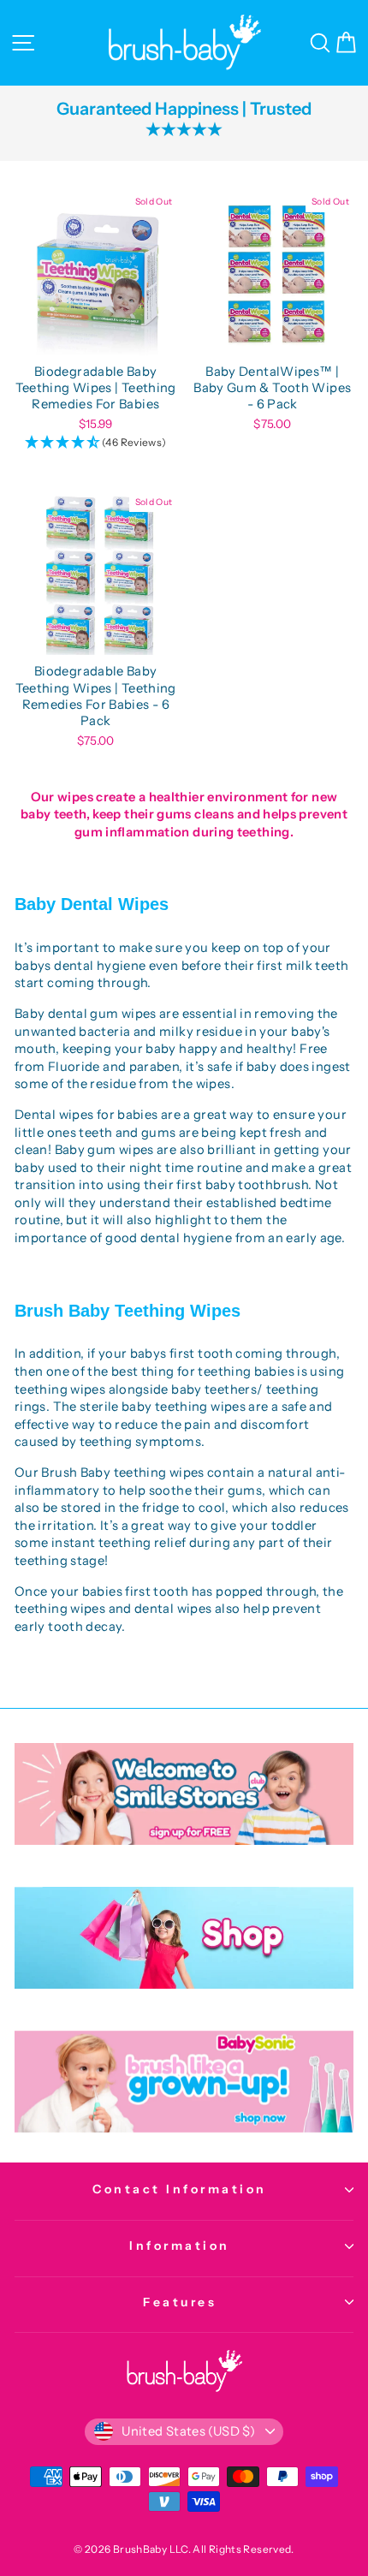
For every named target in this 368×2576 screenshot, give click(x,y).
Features (180, 2302)
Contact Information (180, 2189)
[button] (96, 443)
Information (180, 2246)
